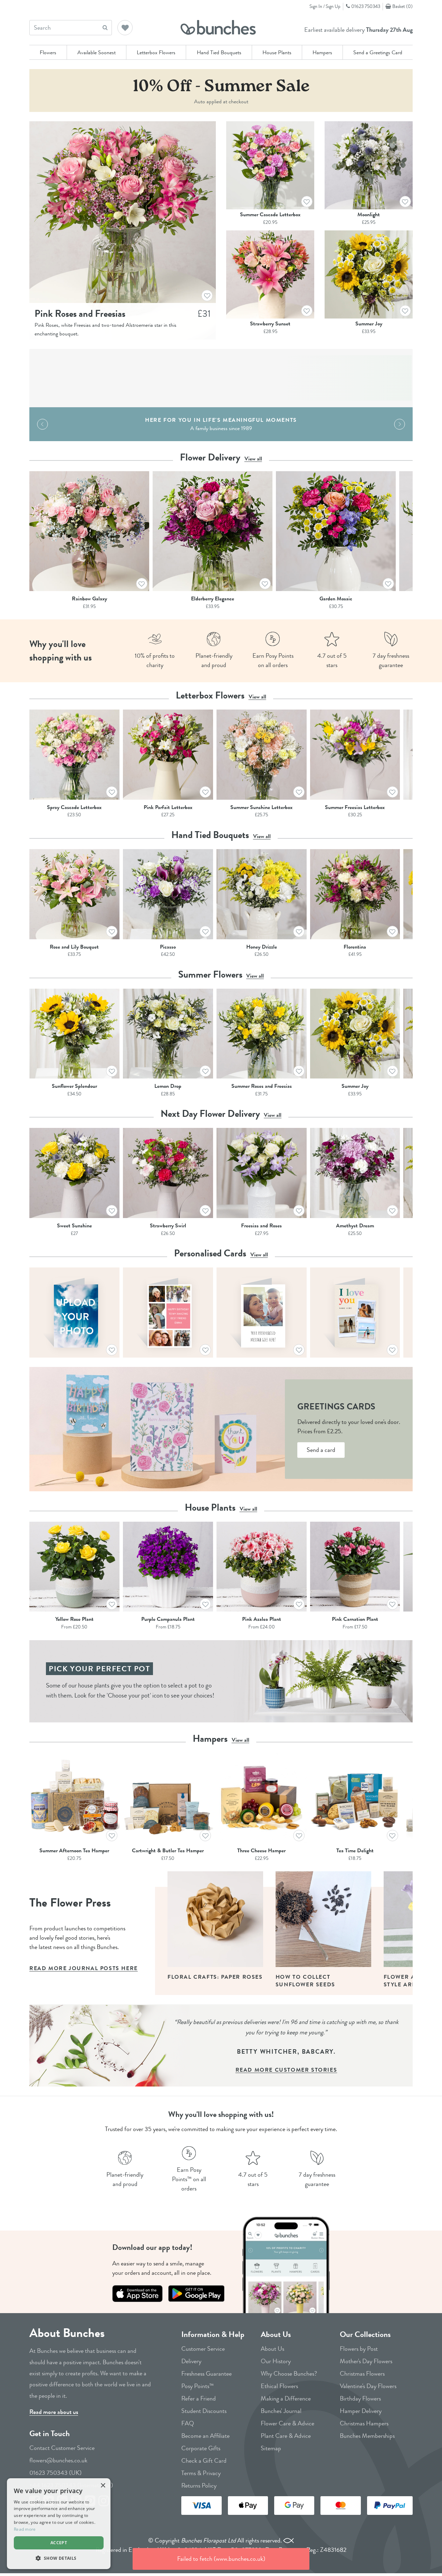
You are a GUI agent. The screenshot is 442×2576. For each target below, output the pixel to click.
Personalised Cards (221, 1253)
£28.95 (270, 331)
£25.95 (369, 222)
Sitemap (271, 2448)
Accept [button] (59, 2543)
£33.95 (369, 331)
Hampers (322, 52)
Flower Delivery (221, 457)
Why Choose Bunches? (289, 2374)
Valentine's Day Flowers (368, 2386)
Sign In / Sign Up (325, 6)
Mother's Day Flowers (366, 2361)
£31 (204, 313)
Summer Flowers (221, 974)
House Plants (277, 52)
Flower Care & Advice (287, 2423)
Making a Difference (286, 2398)
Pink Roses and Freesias (80, 313)
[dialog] (59, 2524)
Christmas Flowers (362, 2374)
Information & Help (213, 2334)
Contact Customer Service (62, 2448)
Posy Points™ (198, 2386)
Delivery (191, 2361)
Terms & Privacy (201, 2473)
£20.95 (270, 222)
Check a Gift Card (204, 2461)
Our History (276, 2361)
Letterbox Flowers (156, 52)
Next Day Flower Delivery (221, 1114)
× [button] (103, 2486)
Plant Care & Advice (286, 2436)
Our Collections (365, 2334)
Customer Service (203, 2349)
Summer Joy (369, 324)
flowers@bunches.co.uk (58, 2460)
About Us (276, 2334)
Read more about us (54, 2412)
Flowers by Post (359, 2349)
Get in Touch (50, 2434)
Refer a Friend (199, 2398)
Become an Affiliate (205, 2436)
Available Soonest (97, 52)
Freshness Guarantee (206, 2374)
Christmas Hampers (364, 2423)
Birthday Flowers (360, 2398)
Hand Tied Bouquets (219, 52)
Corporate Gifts (201, 2448)
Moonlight (369, 214)
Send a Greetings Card (378, 52)
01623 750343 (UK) (55, 2473)
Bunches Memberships (367, 2436)
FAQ (188, 2423)
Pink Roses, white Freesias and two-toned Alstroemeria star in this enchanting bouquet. (105, 329)
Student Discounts (204, 2411)
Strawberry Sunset (270, 324)
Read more (25, 2529)
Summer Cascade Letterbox (270, 214)
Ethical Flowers (279, 2386)
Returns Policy (199, 2485)
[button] (125, 28)
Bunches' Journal (281, 2411)
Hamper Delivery (361, 2411)
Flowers (48, 52)
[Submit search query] (105, 27)
